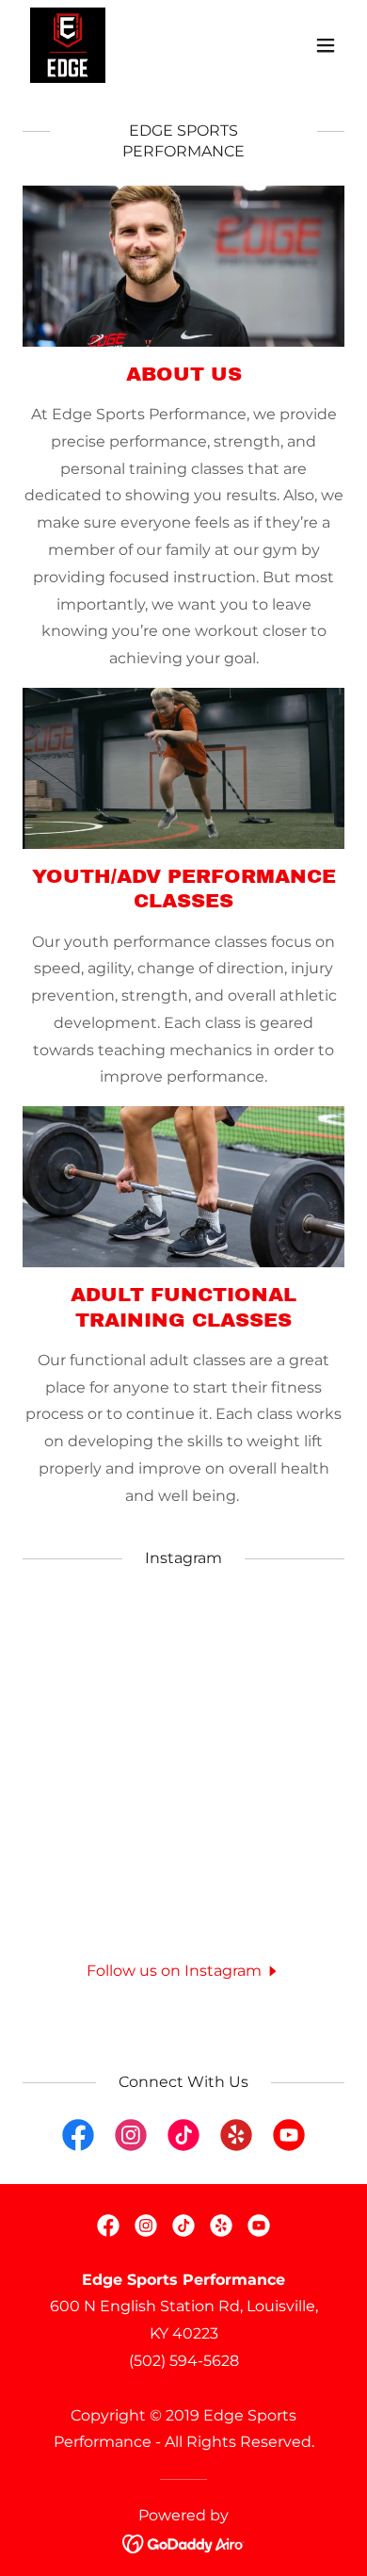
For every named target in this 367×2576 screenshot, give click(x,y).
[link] (68, 45)
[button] (326, 45)
